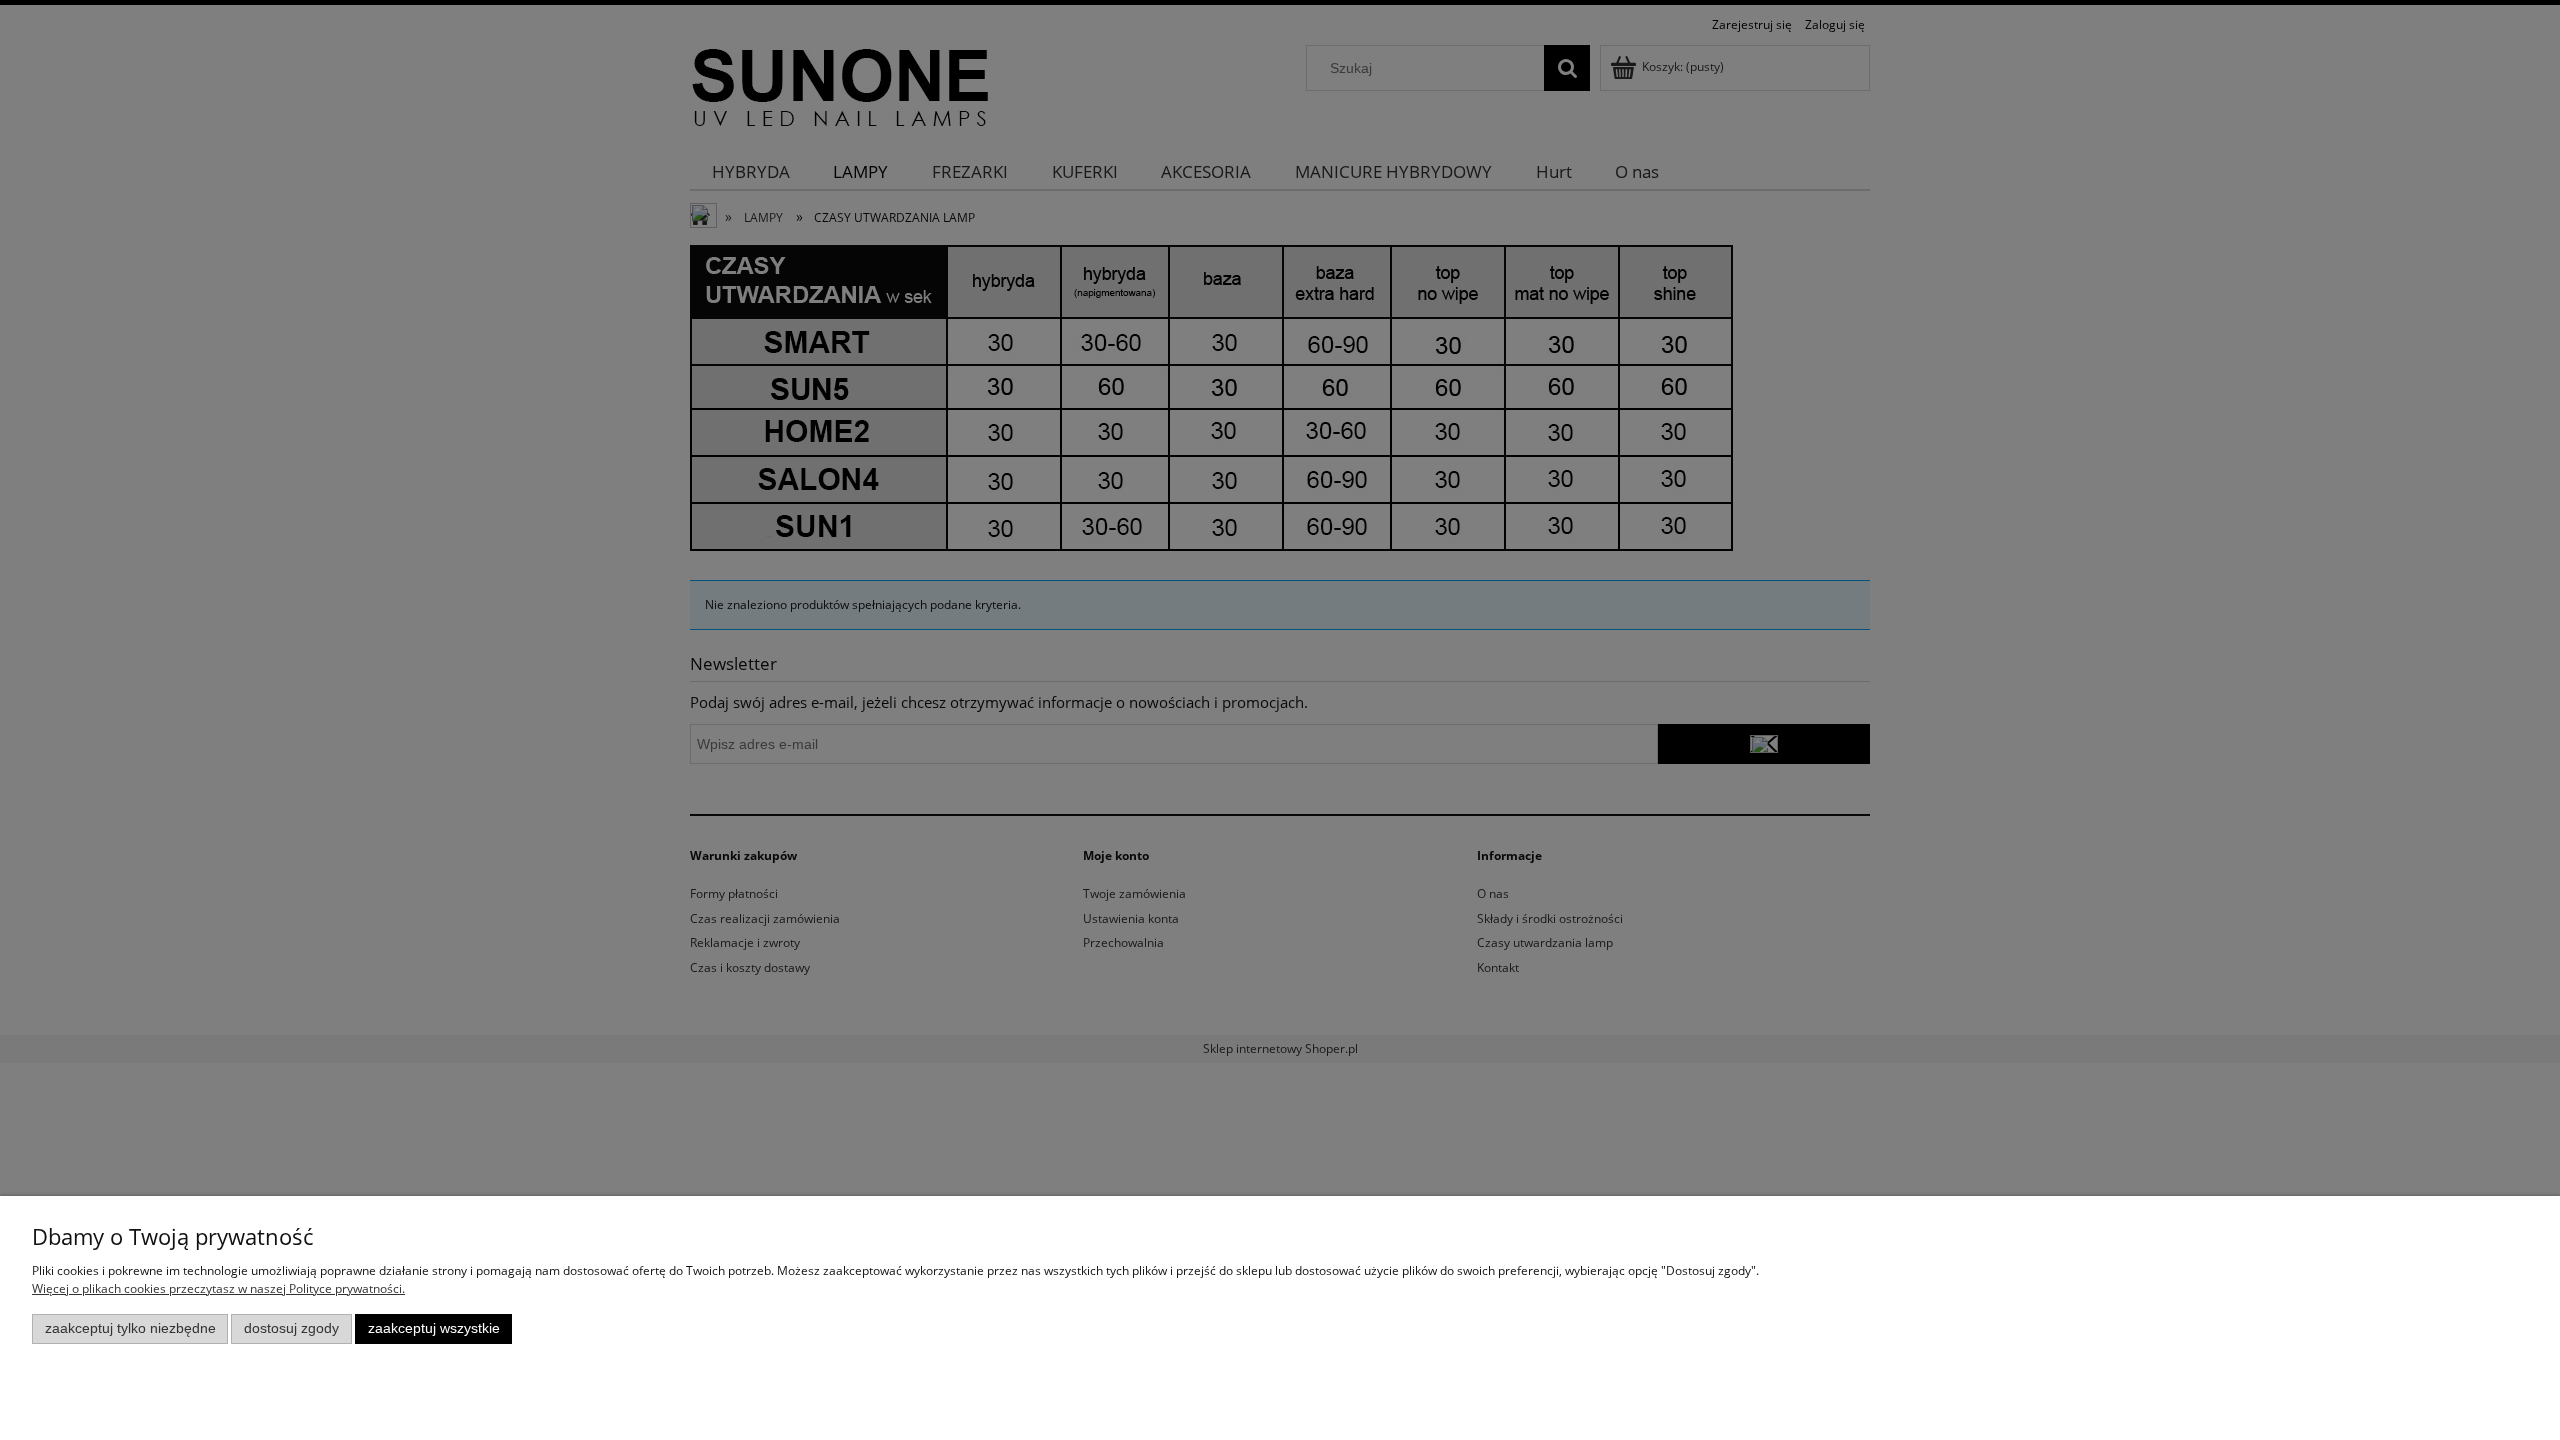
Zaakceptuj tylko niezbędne (130, 1328)
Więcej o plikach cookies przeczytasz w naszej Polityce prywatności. (218, 1288)
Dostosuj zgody (291, 1328)
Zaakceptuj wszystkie (434, 1328)
